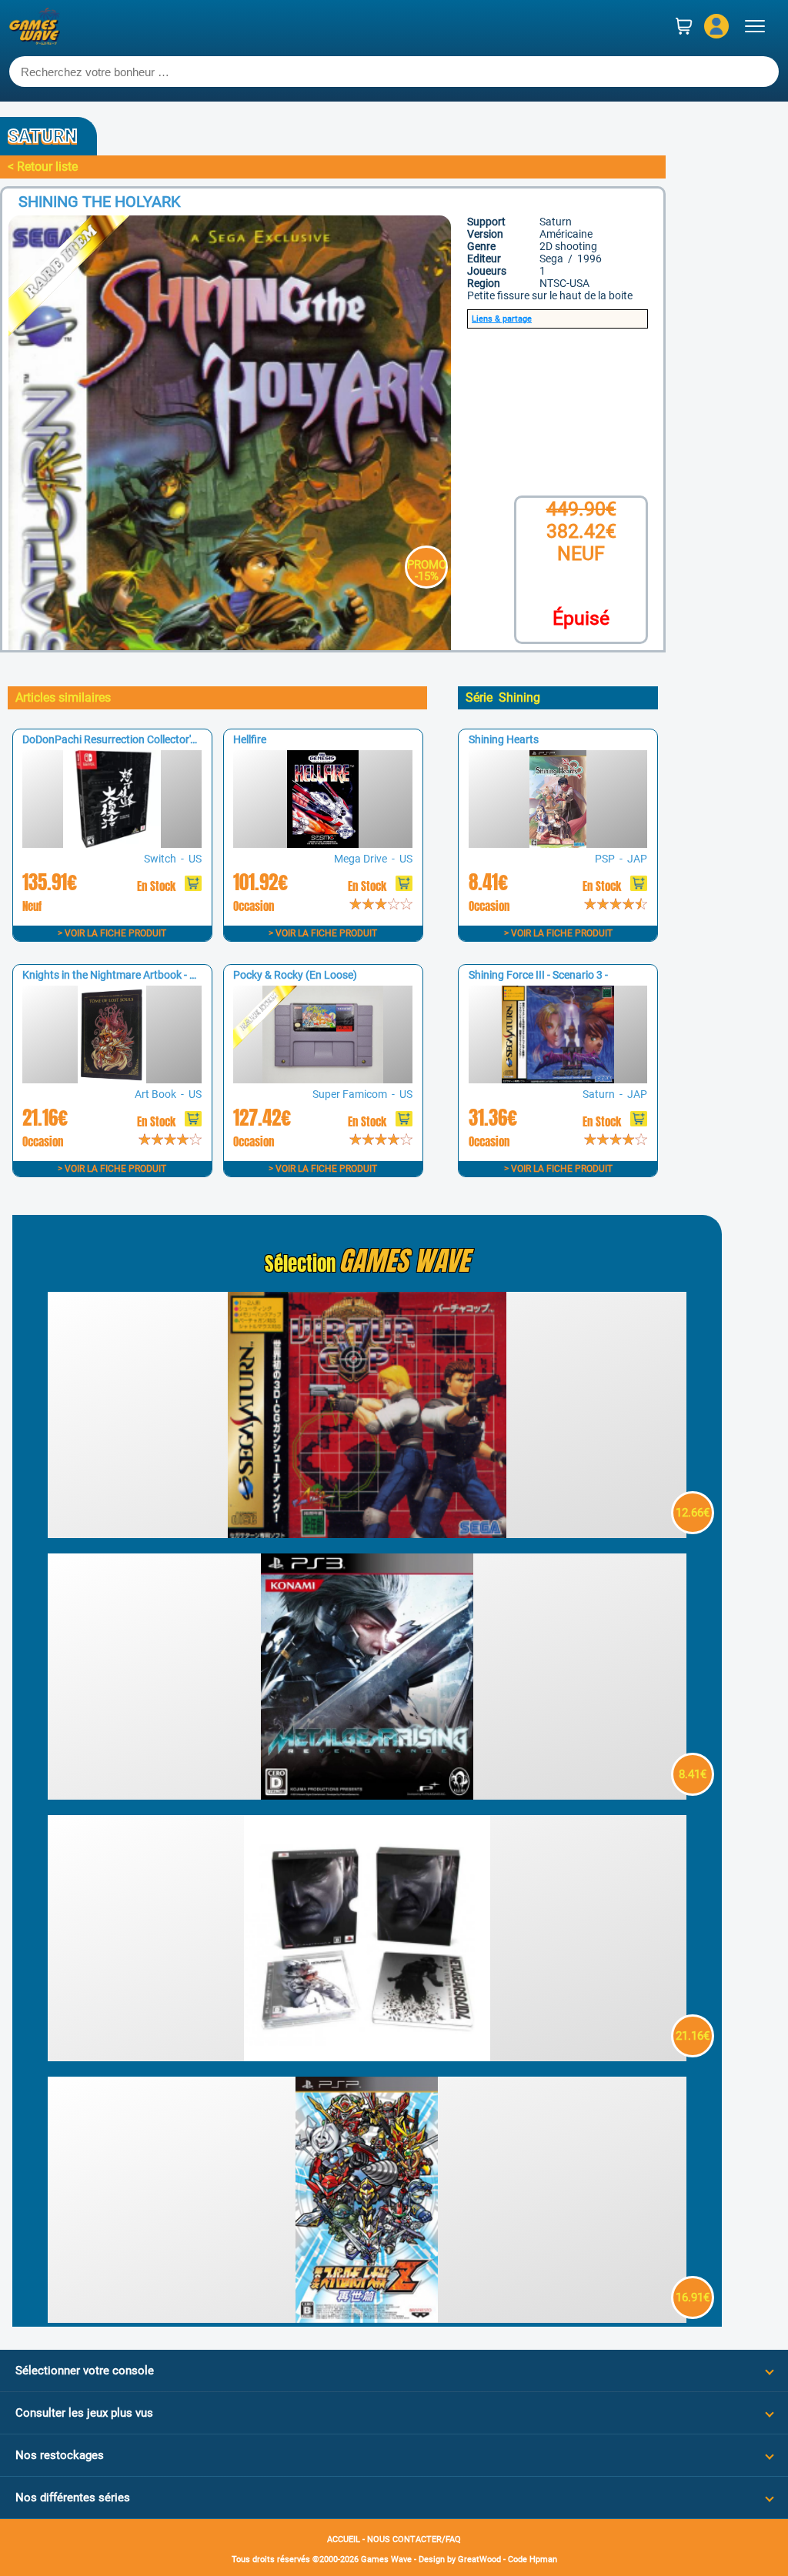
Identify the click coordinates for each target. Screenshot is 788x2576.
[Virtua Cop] (367, 1534)
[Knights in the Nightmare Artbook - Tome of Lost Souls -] (112, 1079)
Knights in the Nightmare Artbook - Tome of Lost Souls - (154, 975)
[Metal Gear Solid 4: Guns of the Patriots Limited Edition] (367, 2057)
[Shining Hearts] (558, 844)
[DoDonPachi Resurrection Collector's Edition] (112, 844)
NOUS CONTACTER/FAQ (414, 2539)
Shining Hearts (504, 739)
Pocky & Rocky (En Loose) (295, 975)
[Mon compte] (716, 26)
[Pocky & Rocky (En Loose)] (322, 1079)
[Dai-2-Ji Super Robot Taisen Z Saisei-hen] (367, 2319)
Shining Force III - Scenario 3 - (538, 975)
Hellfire (250, 739)
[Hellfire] (322, 844)
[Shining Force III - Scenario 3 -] (558, 1079)
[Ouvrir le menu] (755, 26)
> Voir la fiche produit (112, 933)
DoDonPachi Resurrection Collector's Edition (127, 739)
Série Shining (503, 697)
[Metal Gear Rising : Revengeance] (367, 1795)
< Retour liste (43, 167)
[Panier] (684, 26)
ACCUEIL (344, 2539)
